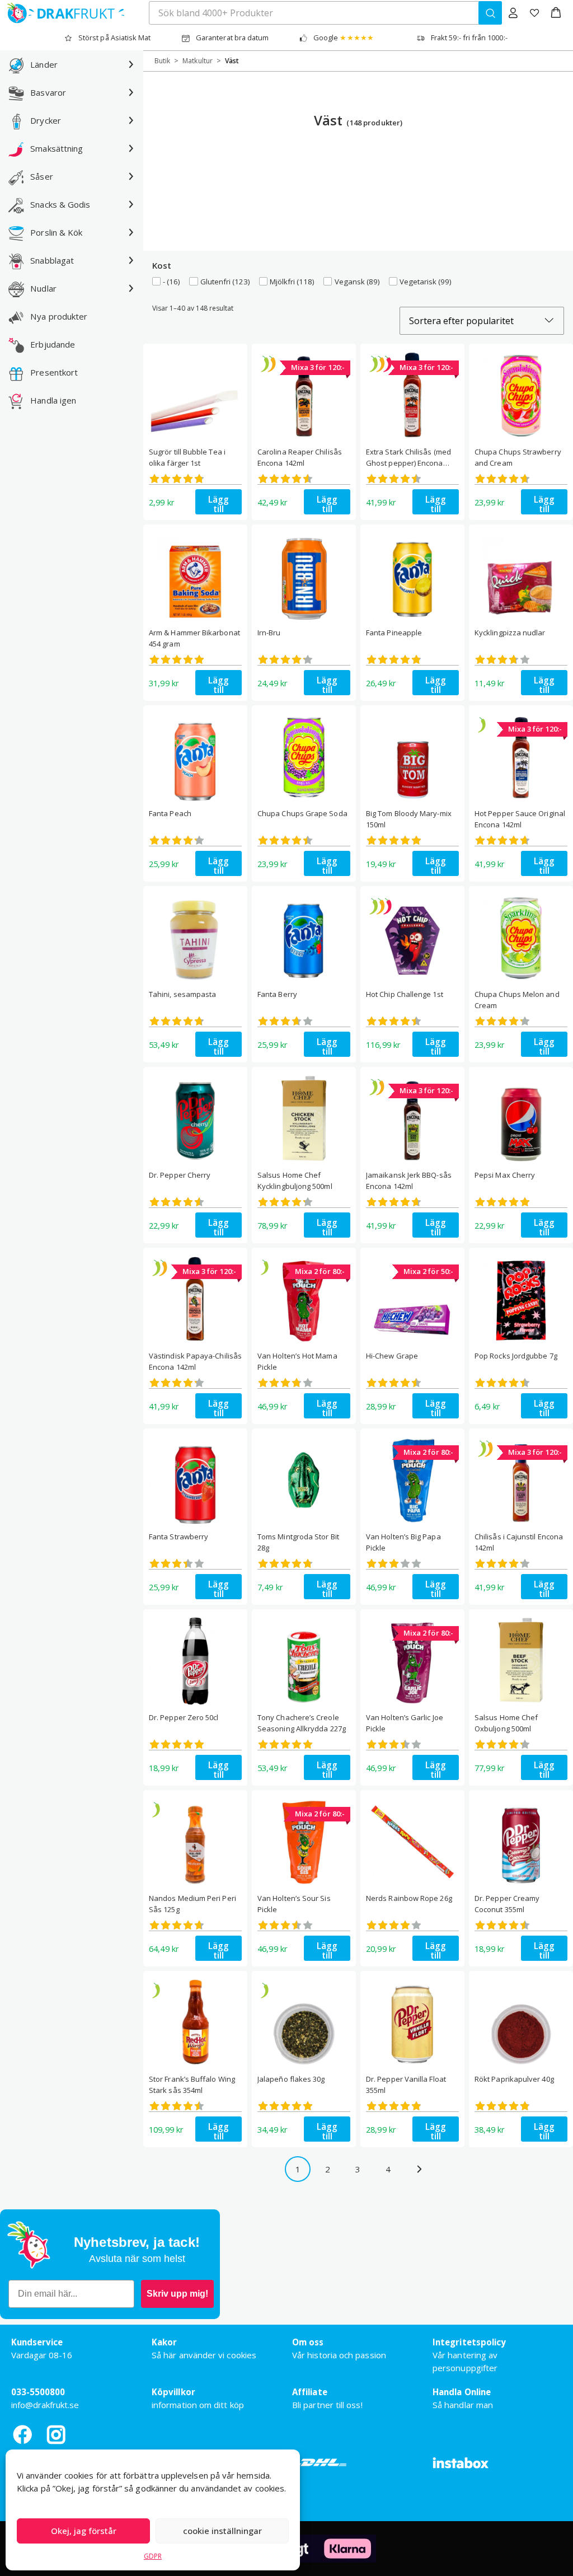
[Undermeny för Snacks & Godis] (131, 204)
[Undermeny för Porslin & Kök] (131, 232)
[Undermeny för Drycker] (131, 120)
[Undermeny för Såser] (131, 176)
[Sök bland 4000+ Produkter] (490, 13)
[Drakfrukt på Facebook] (22, 2434)
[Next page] (419, 2169)
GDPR (153, 2556)
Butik (162, 61)
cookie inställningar (222, 2531)
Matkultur (198, 61)
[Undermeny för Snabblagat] (131, 260)
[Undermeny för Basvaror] (131, 92)
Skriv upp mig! (177, 2294)
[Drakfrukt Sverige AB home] (62, 13)
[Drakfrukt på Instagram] (56, 2434)
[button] (556, 13)
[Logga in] (513, 13)
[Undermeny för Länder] (131, 64)
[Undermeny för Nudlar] (131, 288)
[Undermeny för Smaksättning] (131, 148)
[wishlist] (534, 13)
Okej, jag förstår (84, 2531)
